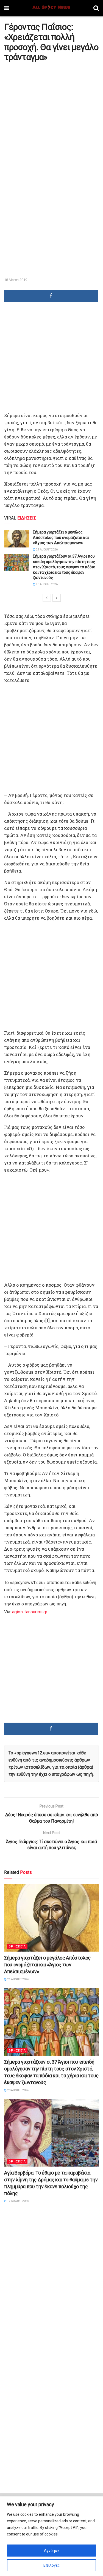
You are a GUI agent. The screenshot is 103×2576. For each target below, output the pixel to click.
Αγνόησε (52, 2551)
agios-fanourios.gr (30, 1612)
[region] (51, 2536)
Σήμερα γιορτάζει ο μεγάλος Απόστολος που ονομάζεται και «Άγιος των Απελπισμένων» (61, 537)
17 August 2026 (18, 2201)
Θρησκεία (17, 1947)
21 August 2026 (47, 550)
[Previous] (47, 598)
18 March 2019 (16, 280)
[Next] (57, 598)
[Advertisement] (51, 117)
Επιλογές (52, 2565)
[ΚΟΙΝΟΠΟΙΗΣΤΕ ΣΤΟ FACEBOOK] (51, 296)
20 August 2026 (47, 584)
